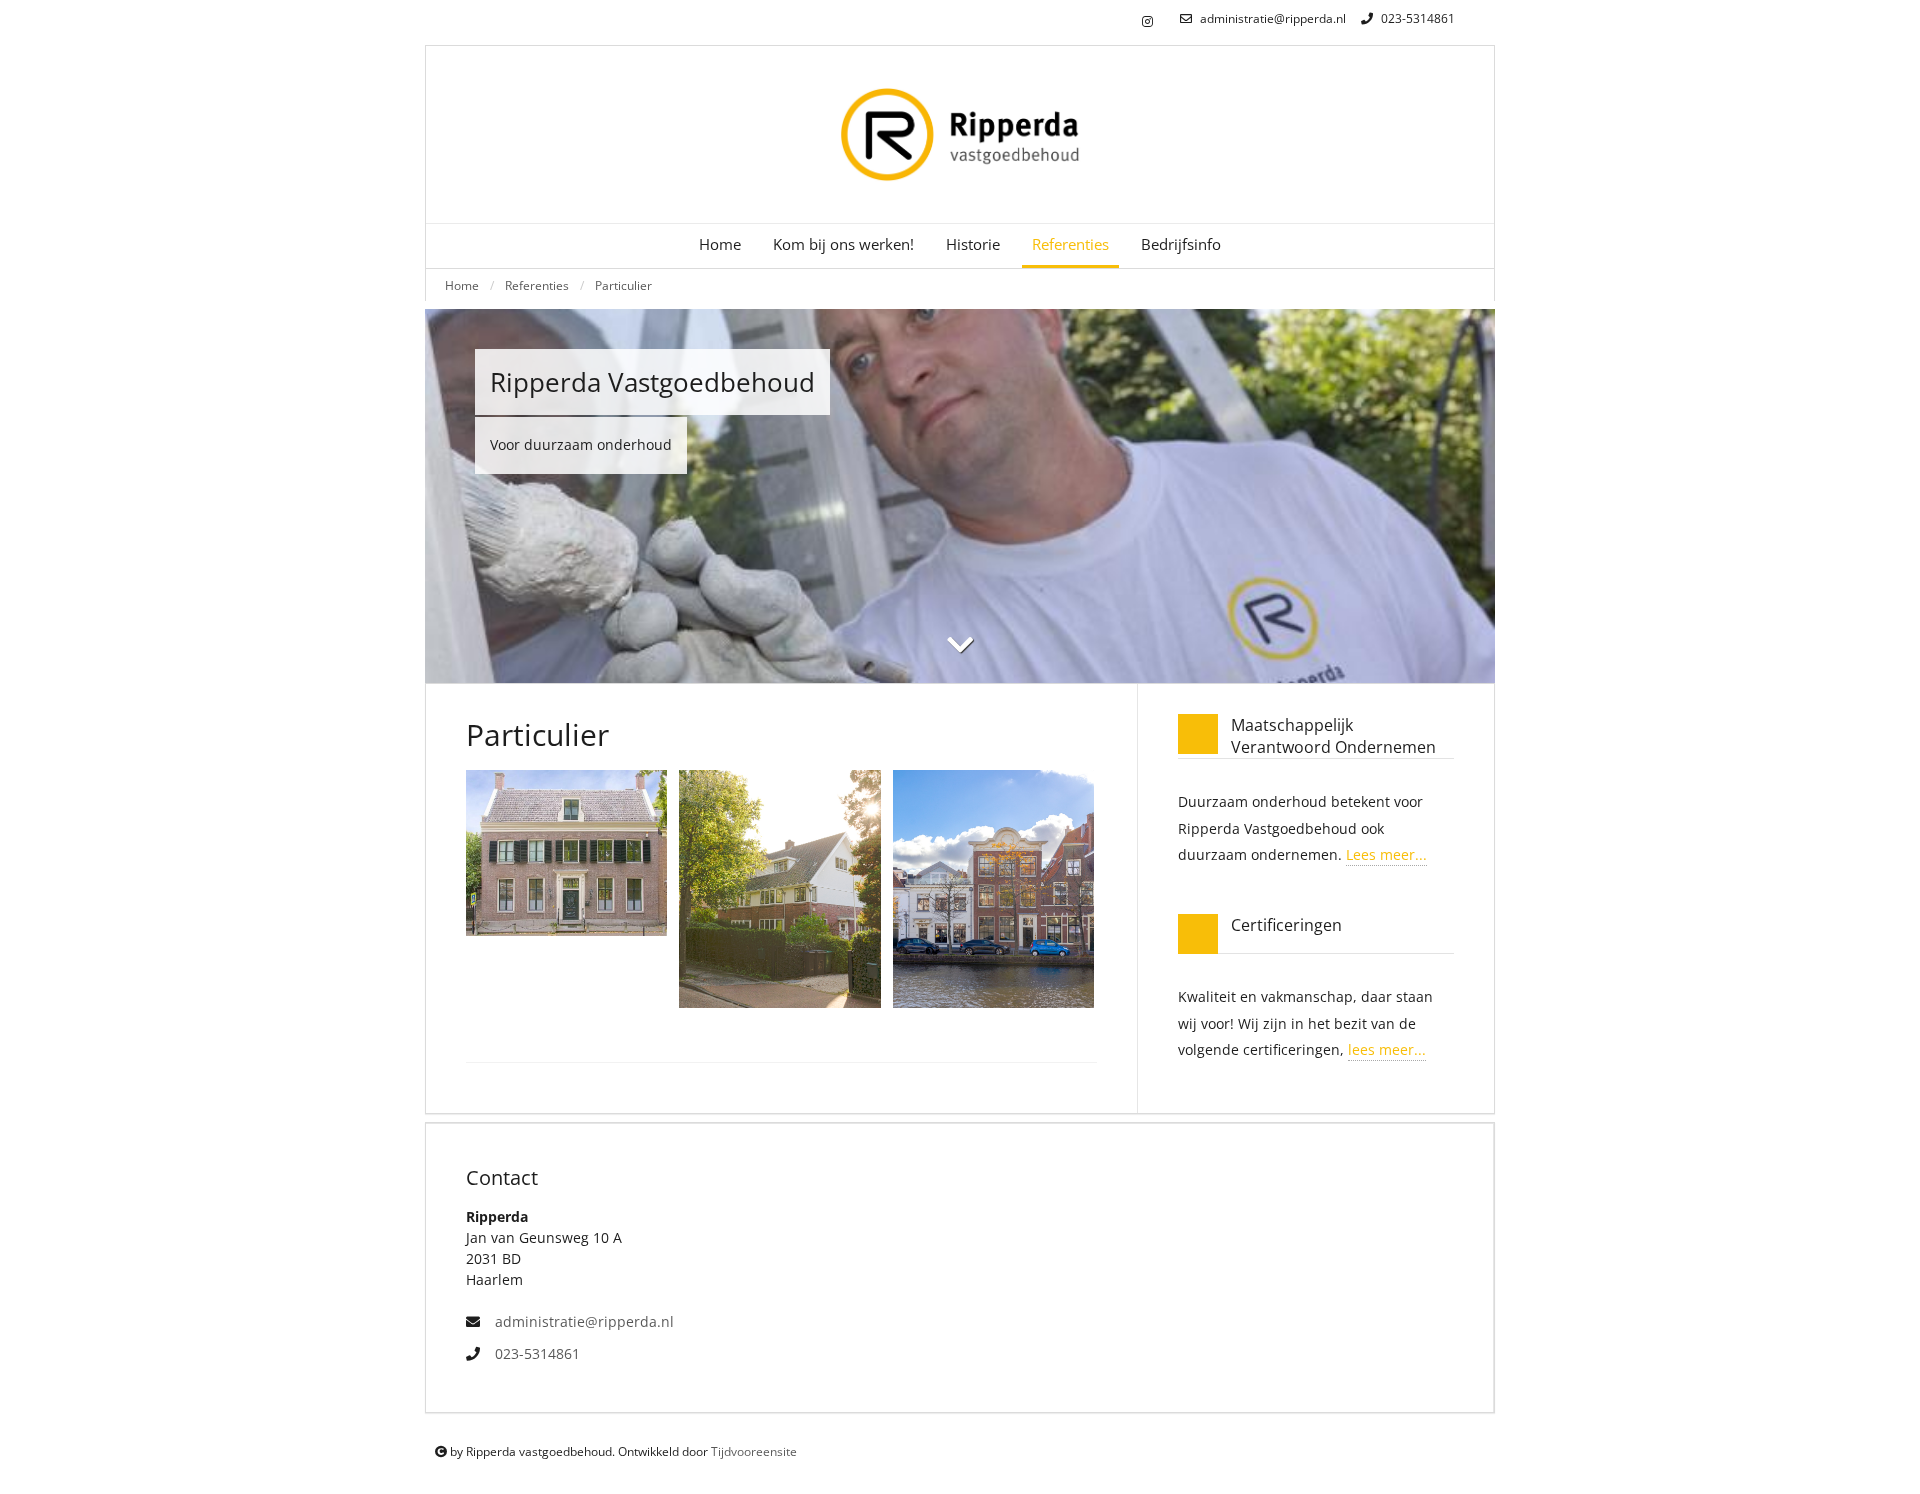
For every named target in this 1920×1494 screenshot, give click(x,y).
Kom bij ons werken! (843, 244)
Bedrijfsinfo (1181, 244)
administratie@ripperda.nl (1271, 18)
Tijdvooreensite (754, 1451)
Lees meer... (1386, 854)
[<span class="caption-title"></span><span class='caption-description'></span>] (566, 853)
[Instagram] (1147, 22)
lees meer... (1387, 1049)
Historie (973, 244)
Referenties (537, 285)
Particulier (623, 285)
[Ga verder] (960, 644)
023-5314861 (1416, 18)
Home (720, 244)
